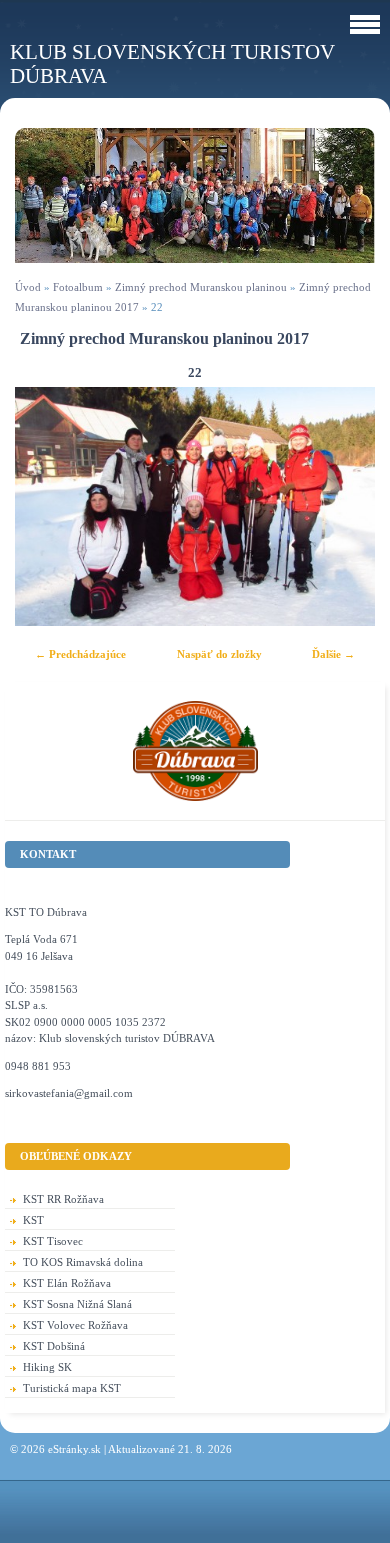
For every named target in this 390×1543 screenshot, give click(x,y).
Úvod (28, 287)
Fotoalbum (78, 287)
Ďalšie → (333, 654)
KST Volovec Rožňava (75, 1325)
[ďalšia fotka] (342, 506)
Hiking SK (47, 1367)
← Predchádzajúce (80, 654)
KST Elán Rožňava (67, 1283)
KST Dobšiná (54, 1346)
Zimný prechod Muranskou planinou (201, 287)
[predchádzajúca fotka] (47, 506)
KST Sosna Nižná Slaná (77, 1304)
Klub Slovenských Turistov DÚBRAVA (172, 63)
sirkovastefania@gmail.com (69, 1093)
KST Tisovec (53, 1241)
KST (33, 1220)
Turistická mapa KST (72, 1388)
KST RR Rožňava (63, 1199)
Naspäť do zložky (219, 654)
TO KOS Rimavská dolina (83, 1262)
